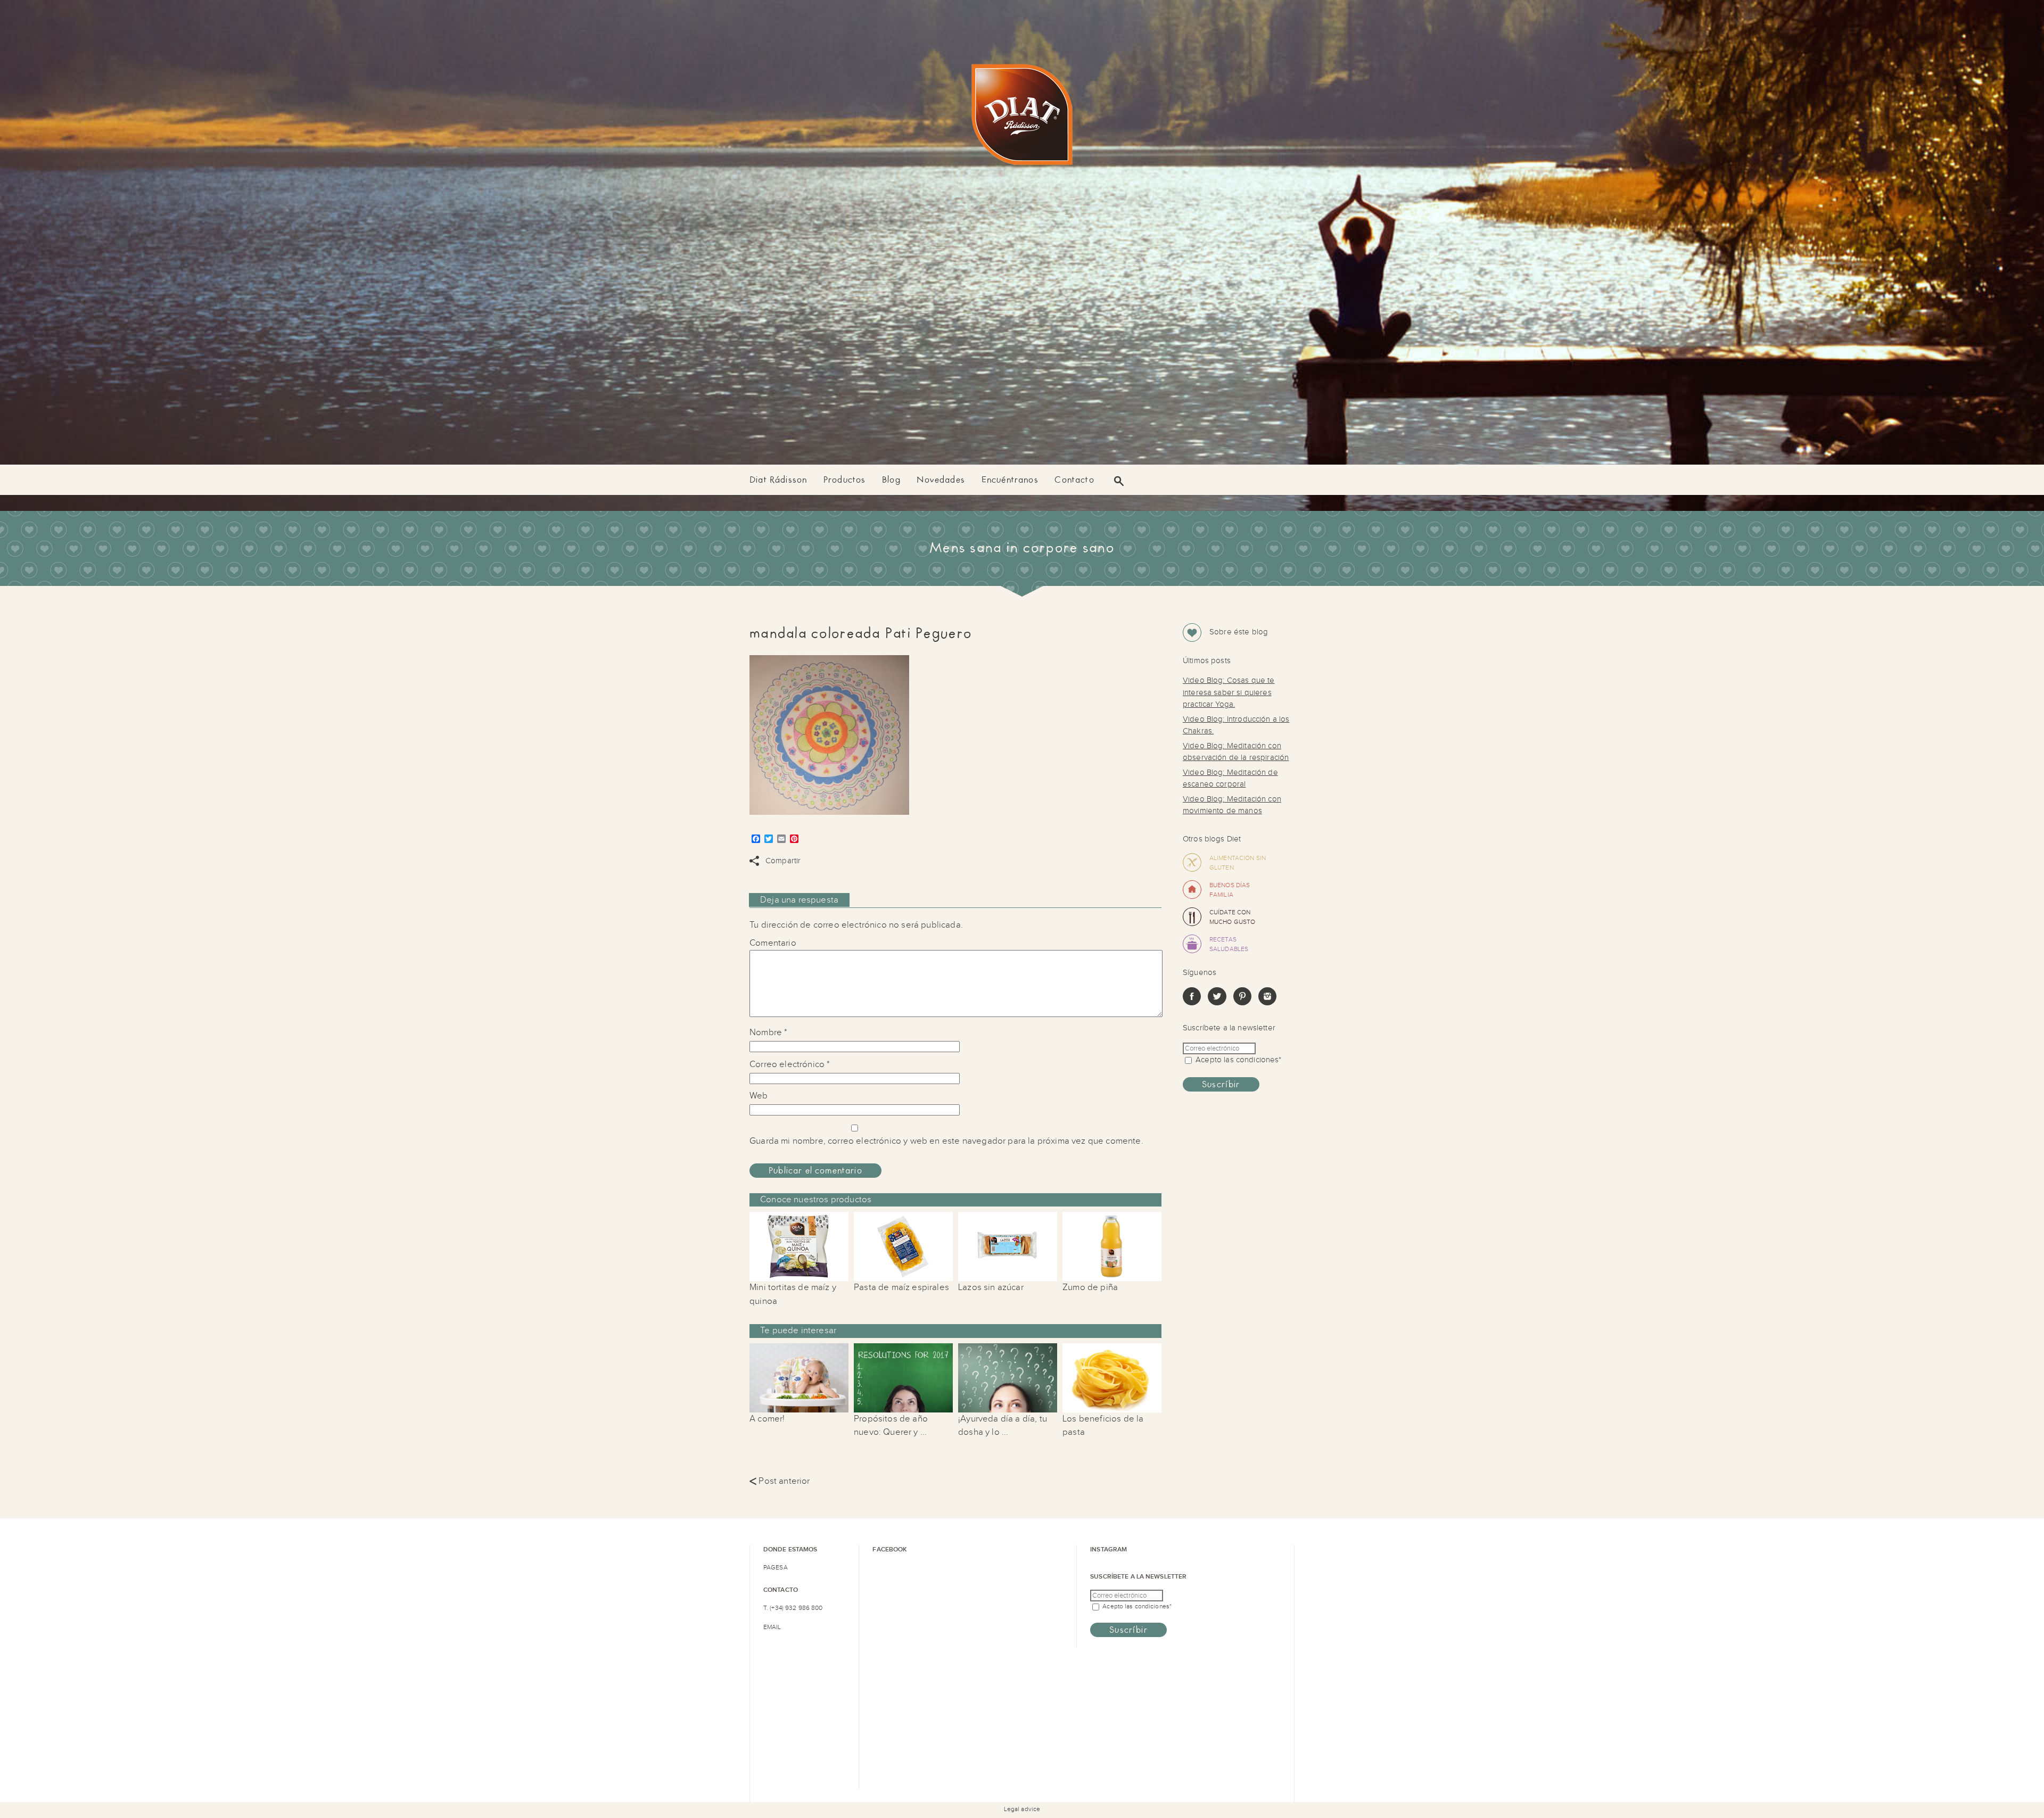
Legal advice (1022, 1809)
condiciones (1258, 1060)
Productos (845, 480)
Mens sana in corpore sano (1022, 548)
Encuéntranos (1010, 480)
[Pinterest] (1242, 1003)
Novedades (941, 480)
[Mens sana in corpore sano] (1022, 117)
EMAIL (772, 1627)
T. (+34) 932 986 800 (793, 1608)
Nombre (768, 1032)
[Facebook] (1192, 1003)
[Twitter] (1217, 1003)
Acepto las (1238, 1060)
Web (759, 1096)
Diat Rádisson (778, 480)
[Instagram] (1267, 1003)
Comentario (773, 943)
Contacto (1074, 480)
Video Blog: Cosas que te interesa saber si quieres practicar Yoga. (1229, 692)
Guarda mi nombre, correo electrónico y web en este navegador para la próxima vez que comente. (946, 1141)
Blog (891, 480)
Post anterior (780, 1481)
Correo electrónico (790, 1064)
